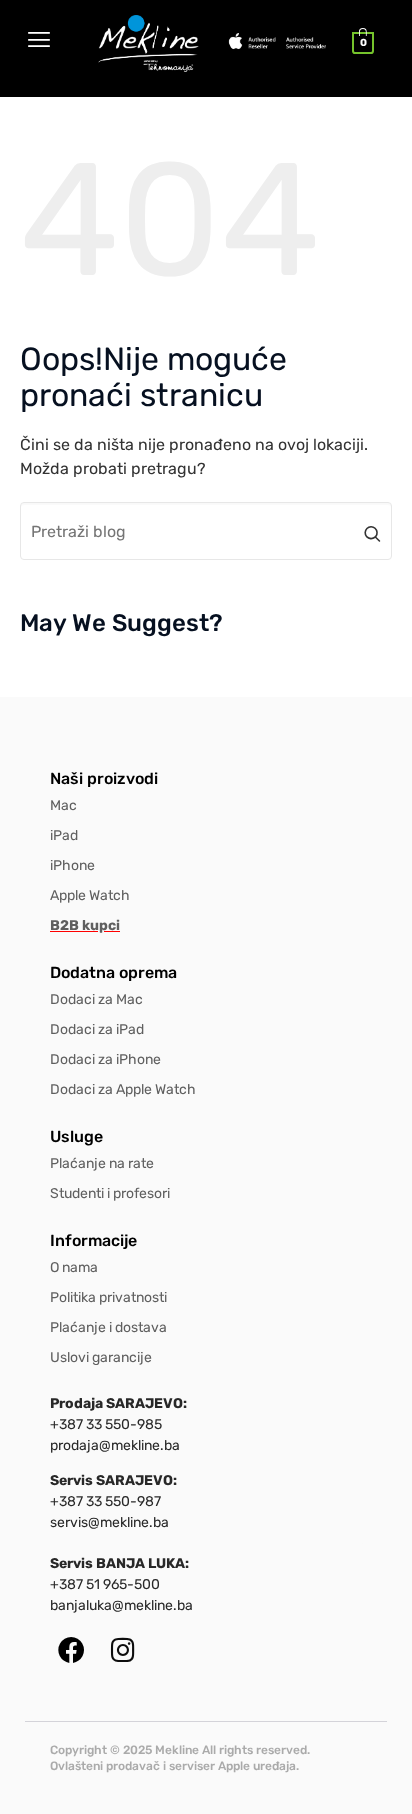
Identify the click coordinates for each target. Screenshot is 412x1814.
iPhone (72, 865)
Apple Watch (90, 895)
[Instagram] (122, 1649)
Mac (63, 805)
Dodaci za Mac (96, 999)
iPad (64, 835)
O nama (74, 1267)
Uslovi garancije (101, 1357)
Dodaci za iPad (97, 1029)
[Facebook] (71, 1649)
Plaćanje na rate (102, 1163)
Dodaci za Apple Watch (123, 1089)
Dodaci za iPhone (105, 1059)
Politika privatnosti (108, 1297)
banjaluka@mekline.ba (121, 1605)
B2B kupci (85, 925)
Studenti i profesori (110, 1193)
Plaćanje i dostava (108, 1327)
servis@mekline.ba (109, 1522)
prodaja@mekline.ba (115, 1445)
